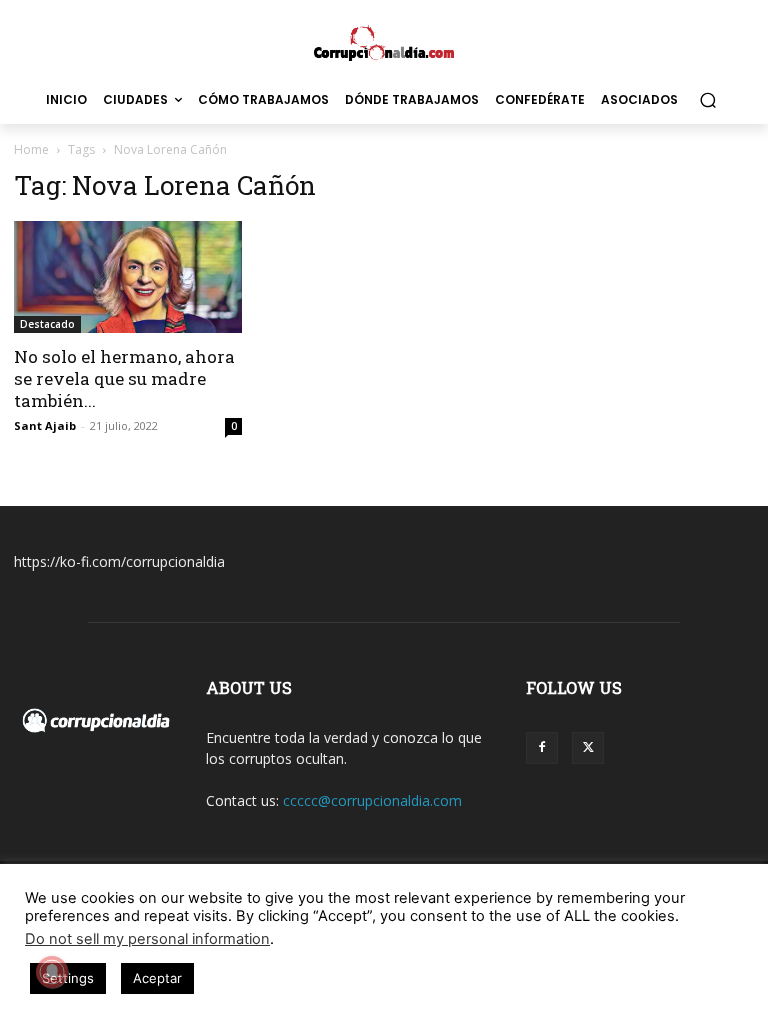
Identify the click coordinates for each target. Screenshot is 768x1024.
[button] (707, 100)
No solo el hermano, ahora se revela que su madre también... (124, 378)
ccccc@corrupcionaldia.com (372, 800)
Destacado (47, 324)
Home (31, 149)
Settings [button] (68, 978)
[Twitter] (588, 748)
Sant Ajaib (45, 425)
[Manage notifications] (52, 972)
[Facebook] (542, 748)
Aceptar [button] (157, 978)
